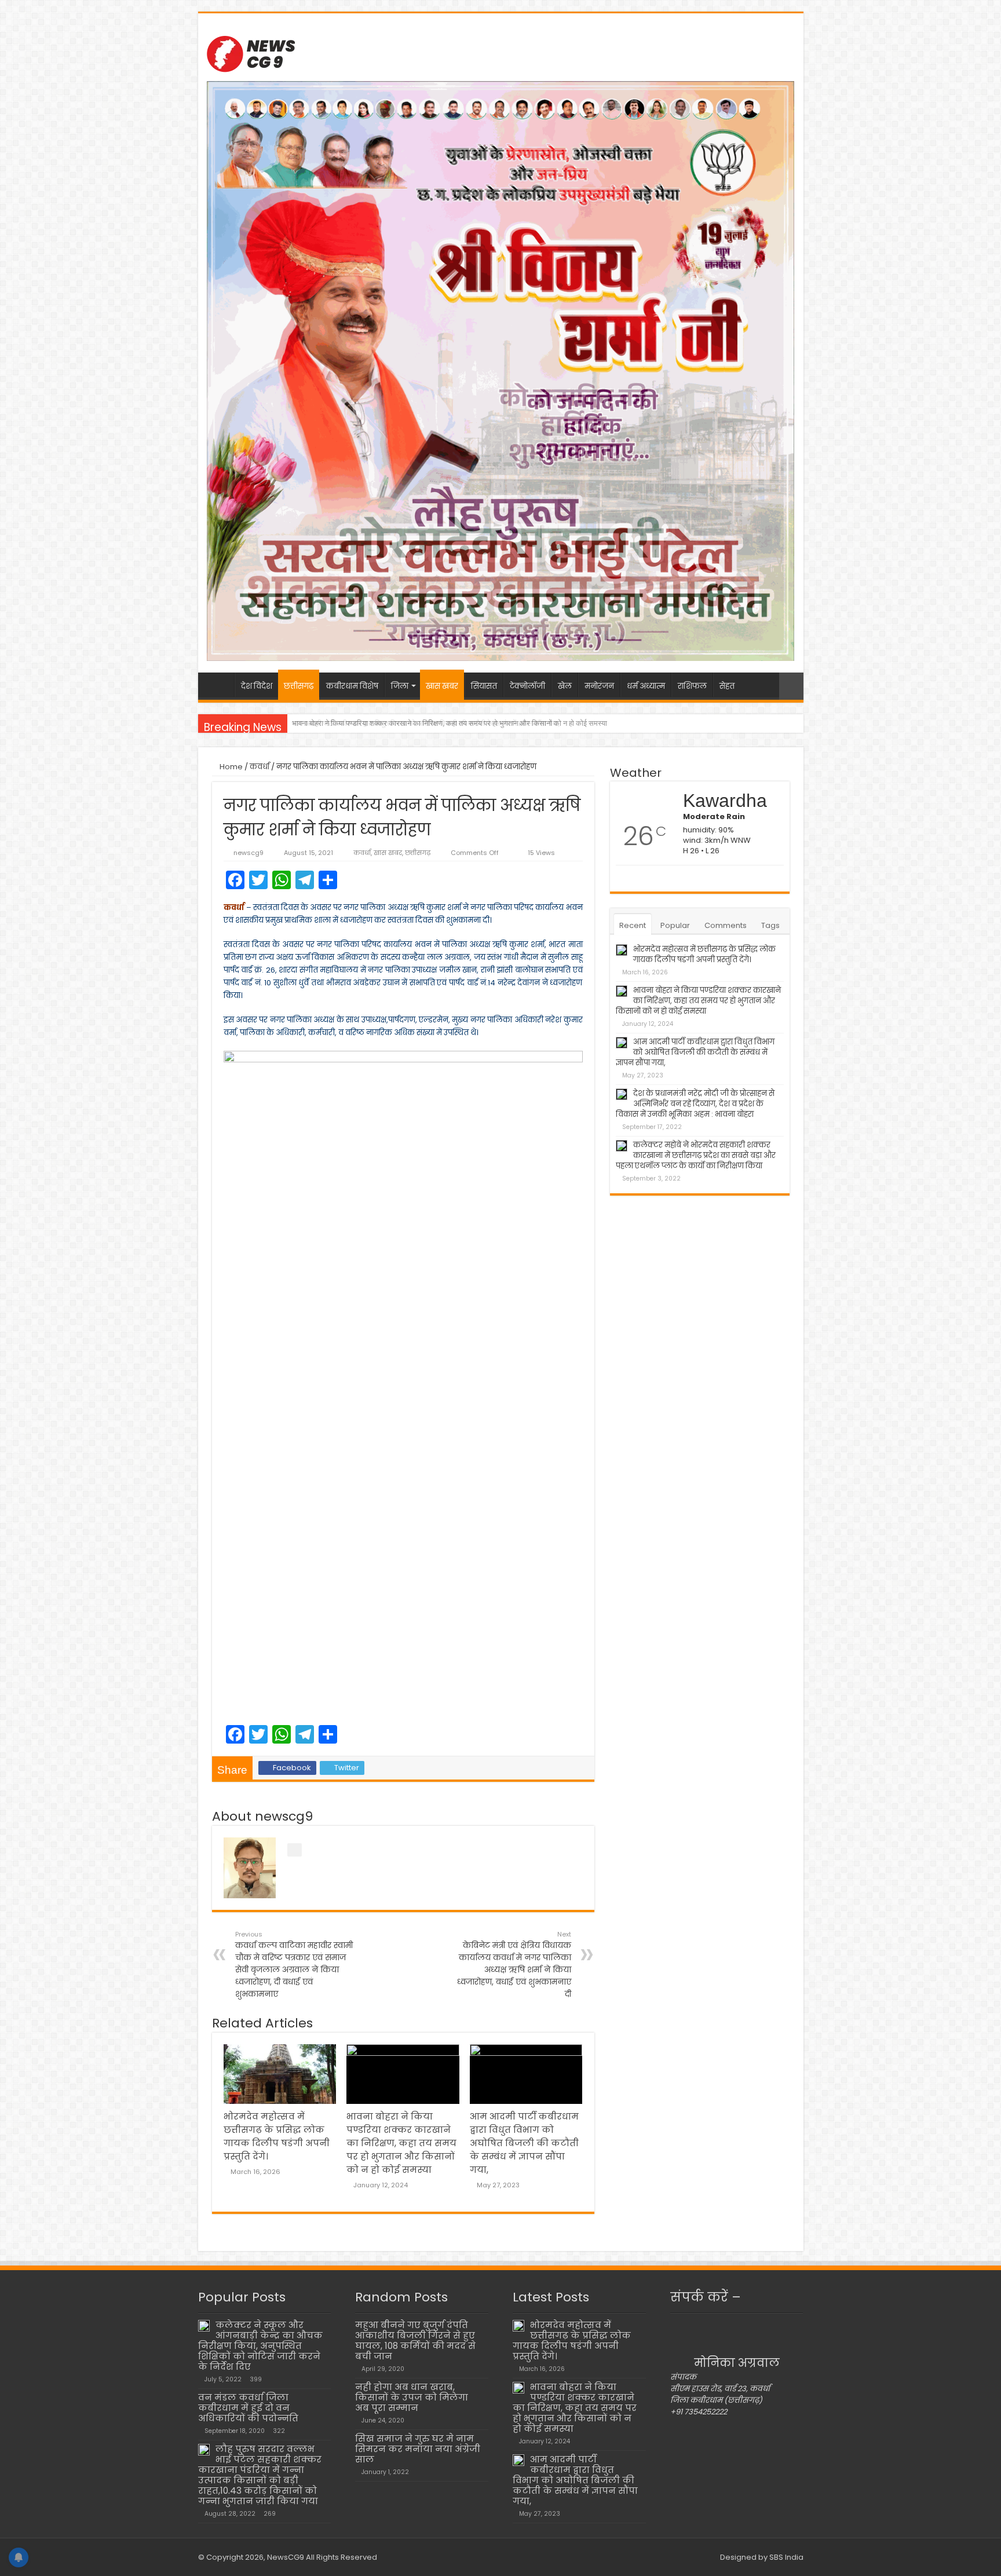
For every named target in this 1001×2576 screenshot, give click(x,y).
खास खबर (442, 686)
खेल (565, 686)
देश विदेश (257, 686)
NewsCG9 (285, 2557)
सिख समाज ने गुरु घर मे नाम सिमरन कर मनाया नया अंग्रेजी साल (418, 2449)
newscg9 (249, 853)
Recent (633, 925)
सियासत (484, 686)
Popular (675, 925)
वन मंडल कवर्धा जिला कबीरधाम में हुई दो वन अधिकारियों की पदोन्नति (248, 2408)
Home (230, 767)
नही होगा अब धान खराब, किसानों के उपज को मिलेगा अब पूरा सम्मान (412, 2397)
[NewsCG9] (251, 52)
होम (219, 685)
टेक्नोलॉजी (527, 686)
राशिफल (692, 686)
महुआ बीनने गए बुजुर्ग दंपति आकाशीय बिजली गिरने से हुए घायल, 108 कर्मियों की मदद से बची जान (415, 2341)
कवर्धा (260, 767)
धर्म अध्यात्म (646, 686)
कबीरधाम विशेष (352, 686)
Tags (770, 925)
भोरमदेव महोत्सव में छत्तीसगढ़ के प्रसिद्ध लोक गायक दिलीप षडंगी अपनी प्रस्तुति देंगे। (704, 954)
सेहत (727, 686)
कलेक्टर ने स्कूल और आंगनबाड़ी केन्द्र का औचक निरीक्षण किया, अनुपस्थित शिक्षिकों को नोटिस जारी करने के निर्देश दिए (260, 2346)
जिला (400, 686)
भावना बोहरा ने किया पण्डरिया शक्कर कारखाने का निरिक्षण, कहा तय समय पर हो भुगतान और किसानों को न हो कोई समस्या (401, 2143)
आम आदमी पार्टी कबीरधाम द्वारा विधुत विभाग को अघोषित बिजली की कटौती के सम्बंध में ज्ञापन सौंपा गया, (426, 723)
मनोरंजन (599, 686)
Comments (726, 925)
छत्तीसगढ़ (299, 686)
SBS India (786, 2557)
